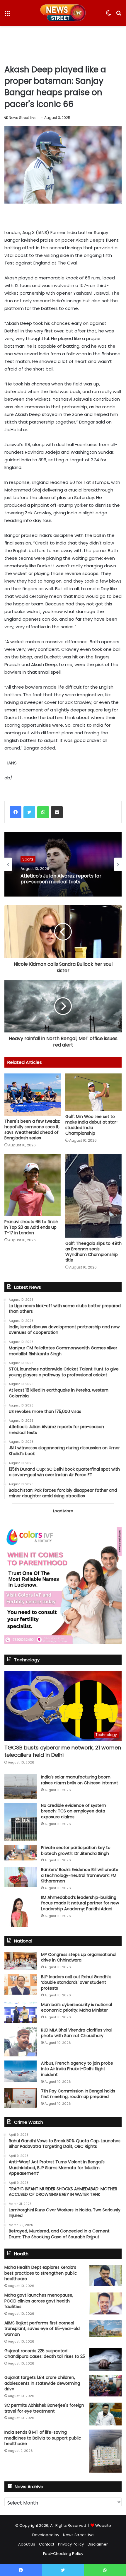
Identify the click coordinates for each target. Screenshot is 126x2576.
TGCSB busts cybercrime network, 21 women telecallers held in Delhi (63, 1751)
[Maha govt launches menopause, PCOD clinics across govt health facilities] (105, 2303)
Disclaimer (98, 2544)
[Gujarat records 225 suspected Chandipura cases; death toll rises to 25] (105, 2360)
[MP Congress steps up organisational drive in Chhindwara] (21, 1961)
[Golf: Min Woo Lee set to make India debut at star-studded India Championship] (93, 1092)
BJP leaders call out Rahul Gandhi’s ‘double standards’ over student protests (76, 1982)
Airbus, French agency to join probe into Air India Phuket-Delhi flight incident (77, 2069)
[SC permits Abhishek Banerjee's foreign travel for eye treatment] (105, 2414)
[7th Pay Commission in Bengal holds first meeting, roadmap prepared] (21, 2098)
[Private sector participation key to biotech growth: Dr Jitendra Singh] (21, 1853)
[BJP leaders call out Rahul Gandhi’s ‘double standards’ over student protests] (21, 1984)
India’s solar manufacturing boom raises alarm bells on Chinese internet (80, 1780)
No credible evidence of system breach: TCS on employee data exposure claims (74, 1811)
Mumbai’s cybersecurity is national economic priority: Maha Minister (76, 2007)
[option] (63, 864)
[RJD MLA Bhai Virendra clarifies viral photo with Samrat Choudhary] (21, 2042)
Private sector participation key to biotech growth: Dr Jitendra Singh (76, 1851)
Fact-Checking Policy (63, 2554)
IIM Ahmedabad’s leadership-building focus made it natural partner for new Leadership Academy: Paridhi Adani (80, 1903)
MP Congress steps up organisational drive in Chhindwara (79, 1957)
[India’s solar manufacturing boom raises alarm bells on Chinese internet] (21, 1787)
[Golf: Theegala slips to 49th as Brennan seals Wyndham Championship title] (93, 1196)
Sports (28, 859)
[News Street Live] (63, 13)
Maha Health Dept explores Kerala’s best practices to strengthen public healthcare (41, 2273)
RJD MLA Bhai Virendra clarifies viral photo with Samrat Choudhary (76, 2033)
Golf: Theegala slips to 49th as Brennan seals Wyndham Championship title (93, 1252)
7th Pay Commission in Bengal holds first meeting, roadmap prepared (78, 2094)
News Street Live (23, 118)
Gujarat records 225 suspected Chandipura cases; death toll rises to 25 (45, 2354)
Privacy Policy (71, 2544)
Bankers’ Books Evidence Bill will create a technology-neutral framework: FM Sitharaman (80, 1875)
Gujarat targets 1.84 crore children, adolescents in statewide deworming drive (42, 2383)
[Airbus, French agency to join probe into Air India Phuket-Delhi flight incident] (21, 2071)
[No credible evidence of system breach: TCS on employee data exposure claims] (21, 1822)
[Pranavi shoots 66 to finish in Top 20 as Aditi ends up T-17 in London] (33, 1185)
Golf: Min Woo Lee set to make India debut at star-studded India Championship (92, 1125)
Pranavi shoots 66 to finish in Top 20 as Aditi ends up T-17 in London (31, 1227)
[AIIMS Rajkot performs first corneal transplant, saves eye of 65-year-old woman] (105, 2329)
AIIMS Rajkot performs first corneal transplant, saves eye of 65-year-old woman (42, 2329)
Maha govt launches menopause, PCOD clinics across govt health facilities (39, 2301)
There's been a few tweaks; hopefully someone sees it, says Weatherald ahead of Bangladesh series (32, 1130)
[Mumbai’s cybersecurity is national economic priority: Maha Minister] (21, 2013)
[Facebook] (16, 812)
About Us (27, 2544)
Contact (47, 2544)
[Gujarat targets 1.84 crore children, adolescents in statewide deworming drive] (105, 2385)
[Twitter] (29, 812)
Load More (63, 1511)
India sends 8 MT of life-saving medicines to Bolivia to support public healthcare (43, 2438)
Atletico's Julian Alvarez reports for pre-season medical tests (61, 879)
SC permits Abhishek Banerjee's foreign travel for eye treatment (44, 2408)
